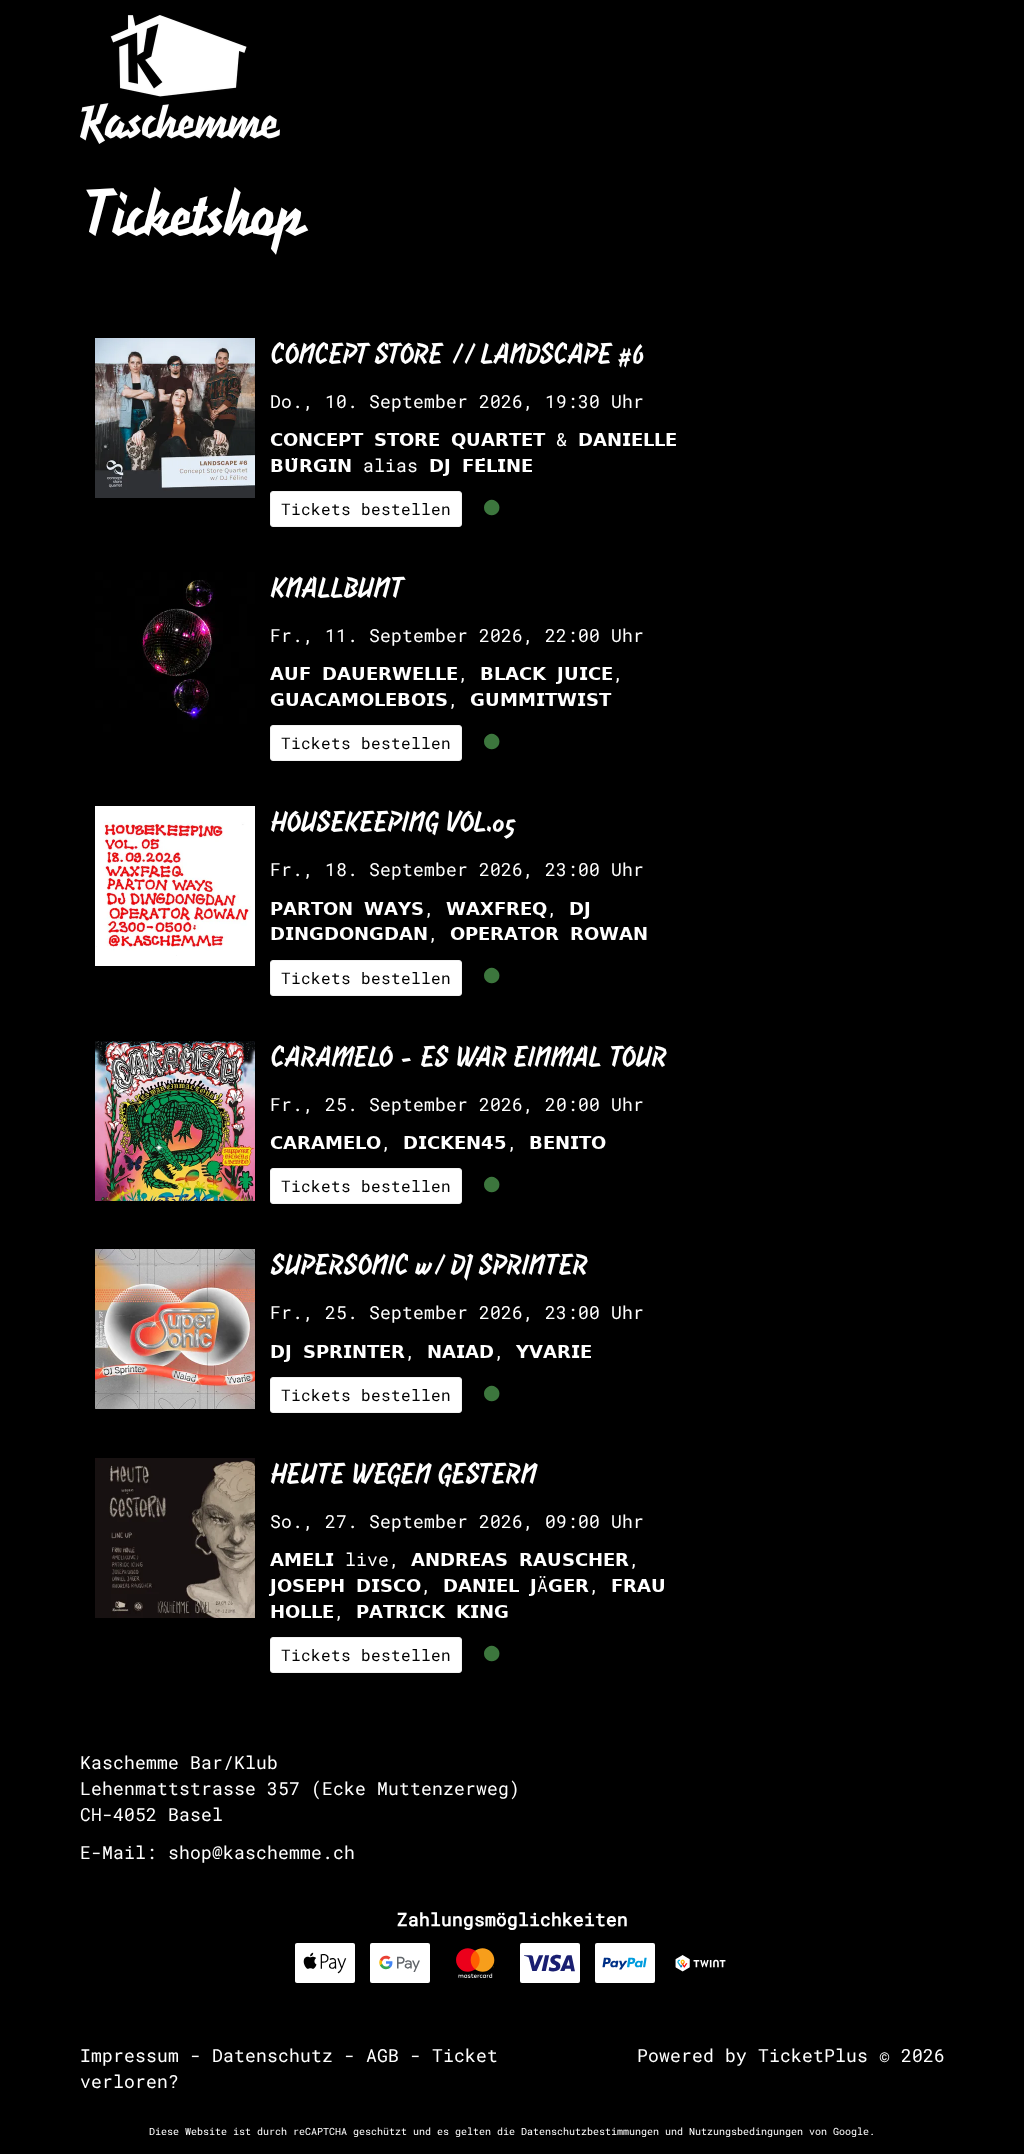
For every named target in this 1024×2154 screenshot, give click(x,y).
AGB (382, 2055)
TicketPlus (813, 2055)
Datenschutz (272, 2055)
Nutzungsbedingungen (746, 2131)
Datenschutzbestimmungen (590, 2131)
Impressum (129, 2055)
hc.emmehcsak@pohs (261, 1852)
